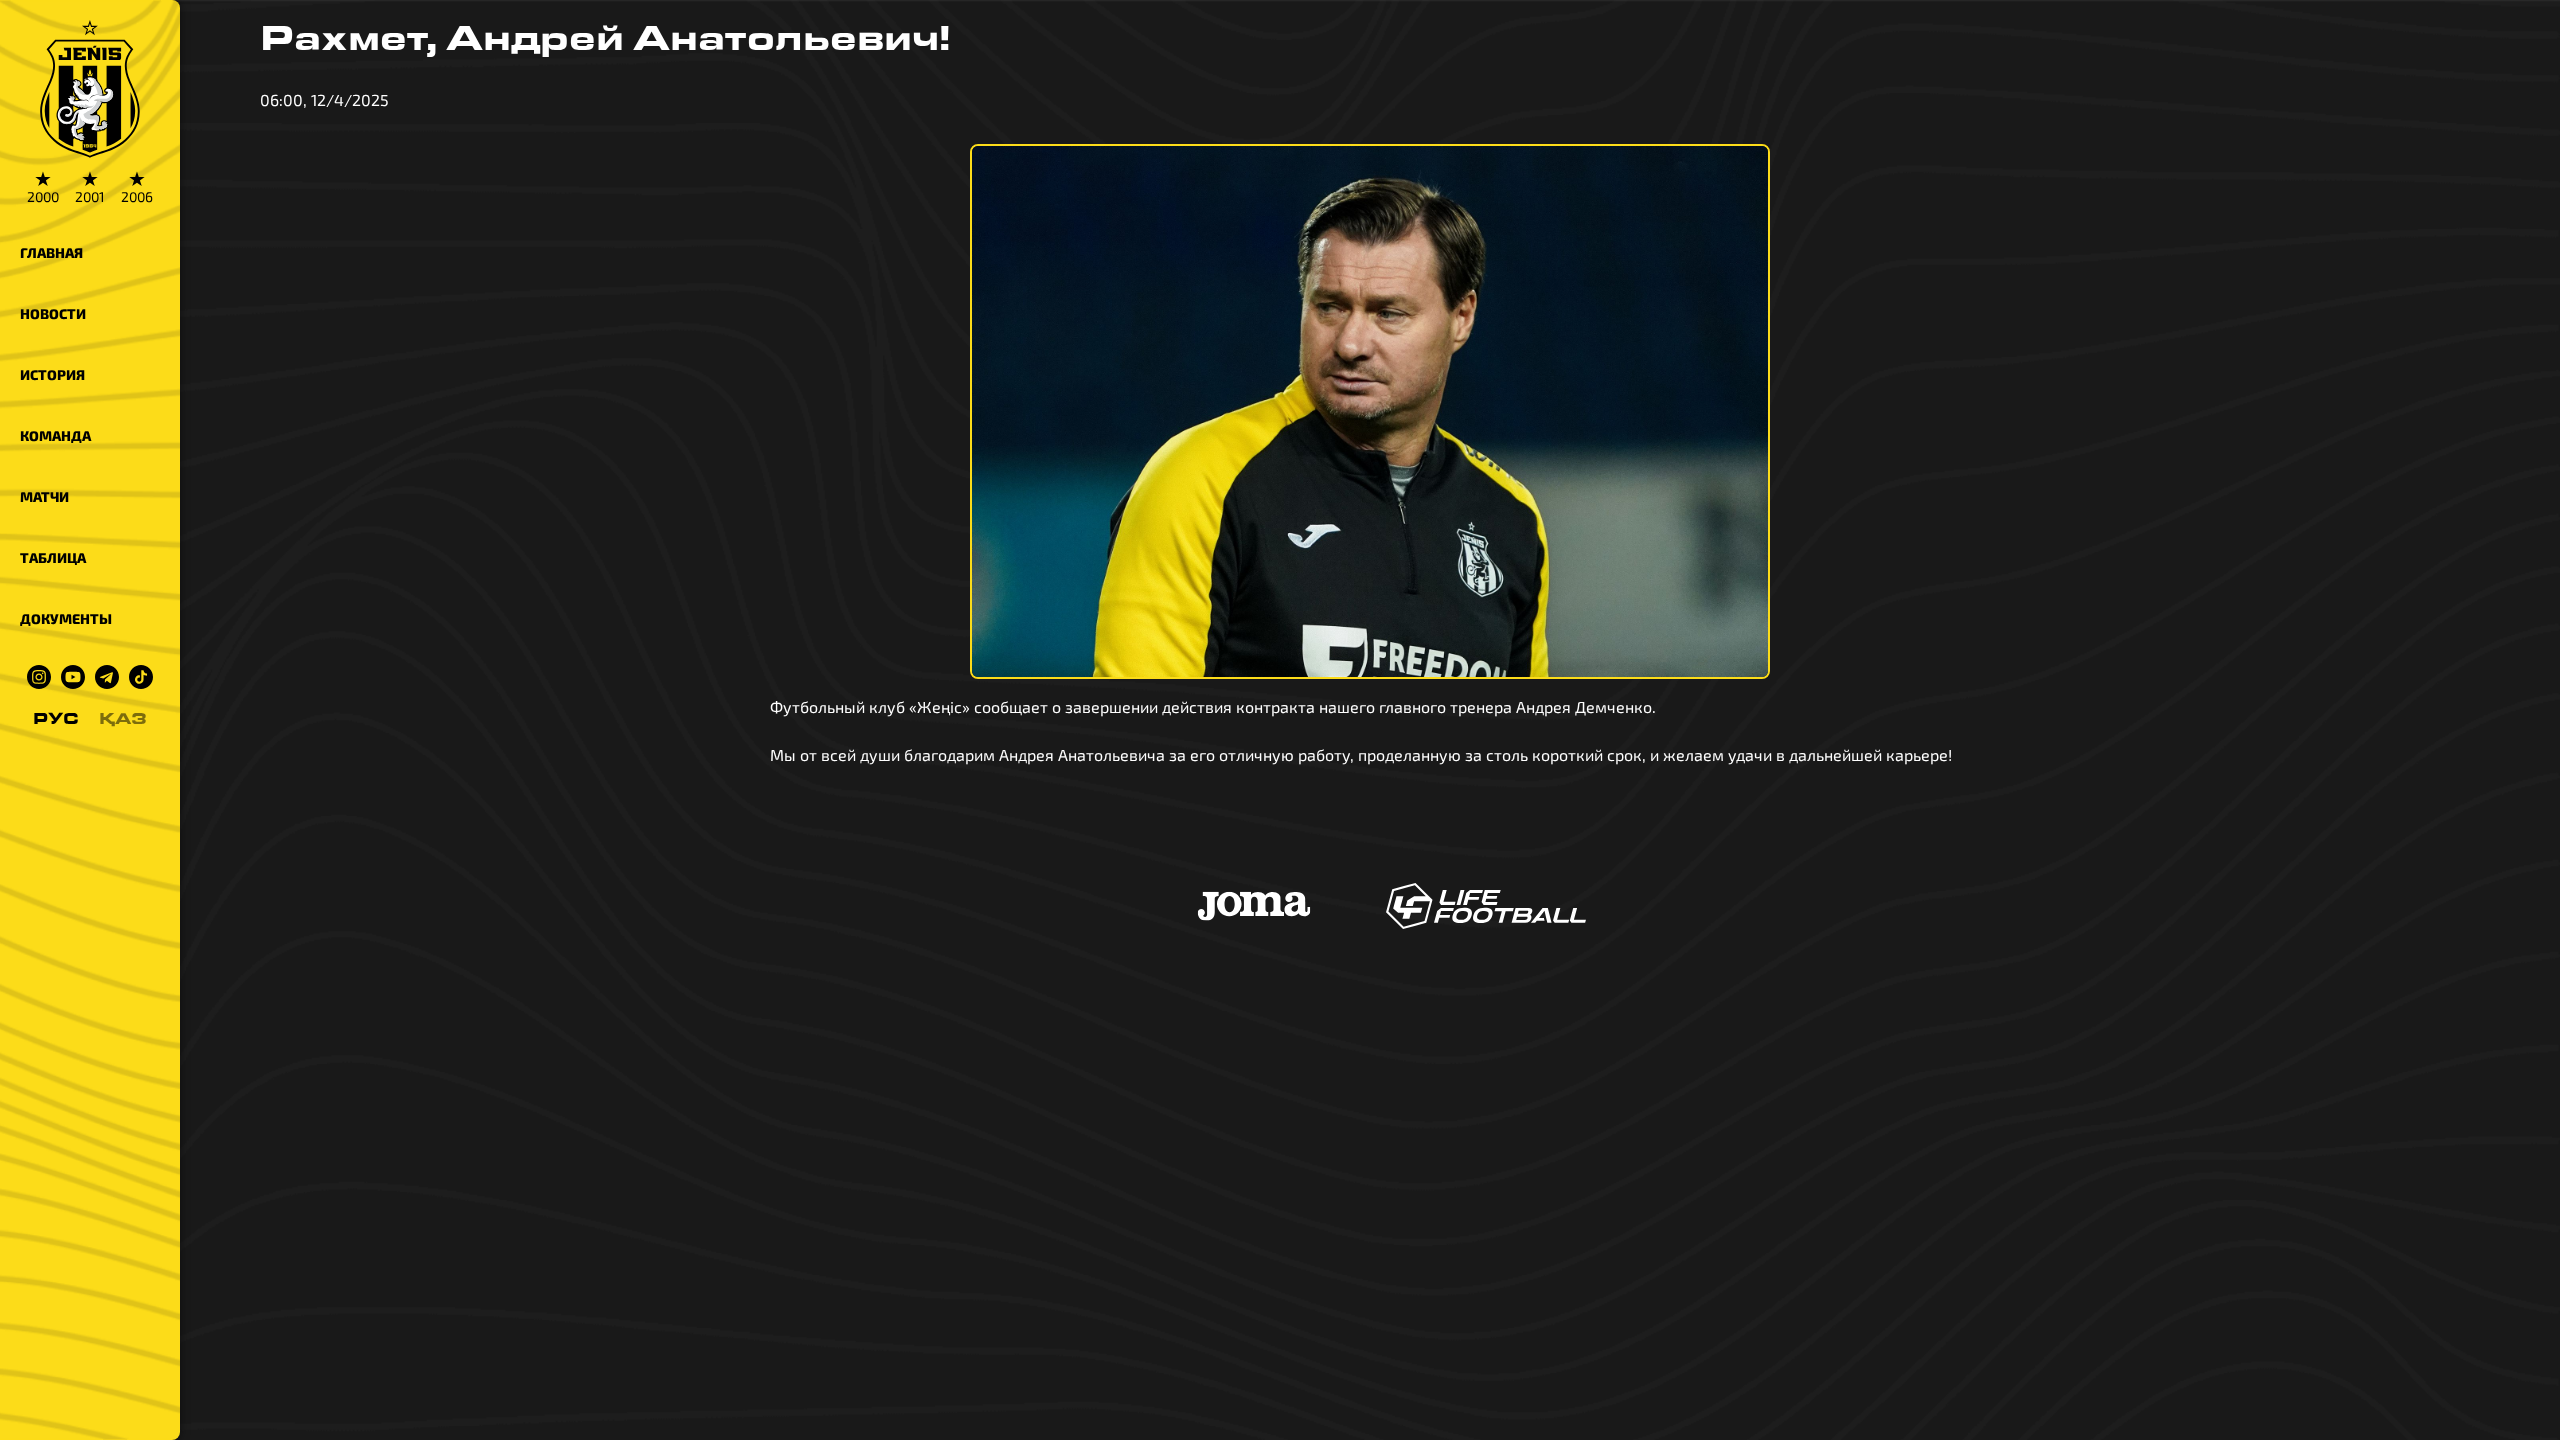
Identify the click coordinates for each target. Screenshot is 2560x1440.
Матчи (44, 496)
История (52, 374)
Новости (53, 313)
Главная (51, 252)
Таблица (53, 557)
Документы (66, 618)
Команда (55, 435)
